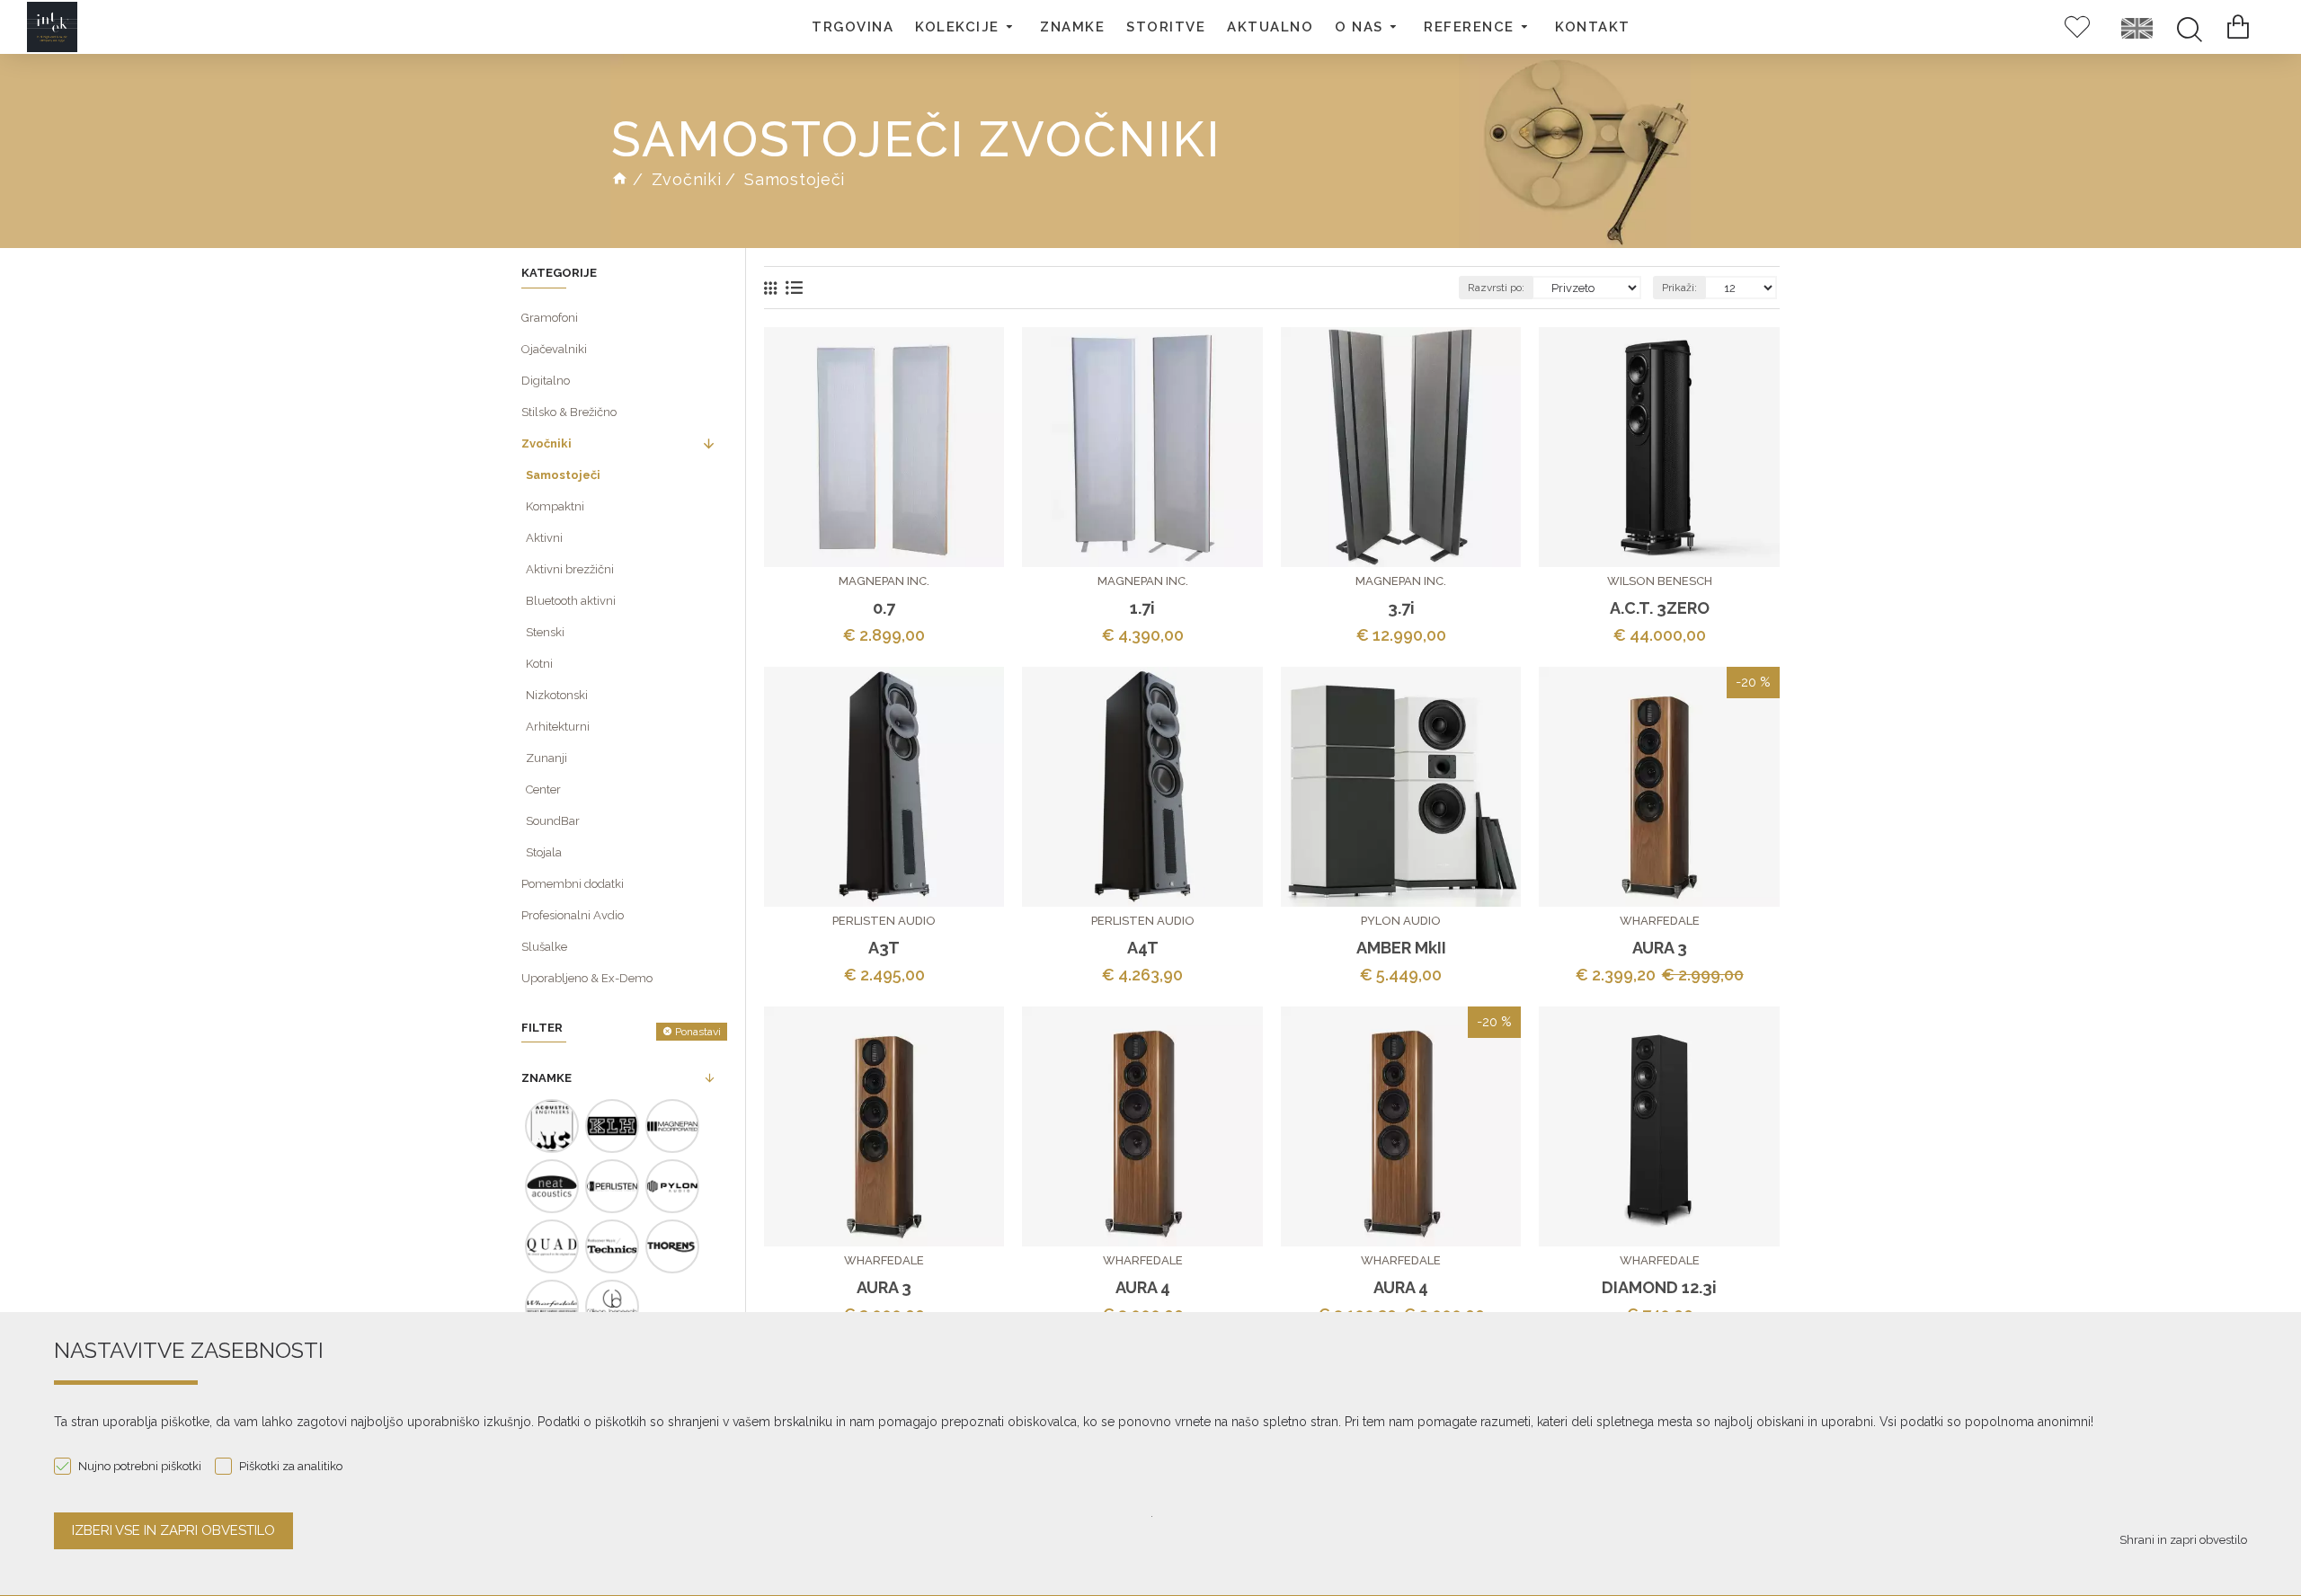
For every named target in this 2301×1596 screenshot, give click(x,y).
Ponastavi (698, 1032)
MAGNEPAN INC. (884, 581)
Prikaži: (1679, 288)
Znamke (546, 1078)
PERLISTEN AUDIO (884, 921)
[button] (967, 27)
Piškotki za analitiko (291, 1466)
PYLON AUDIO (1401, 921)
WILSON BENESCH (1660, 581)
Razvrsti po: (1496, 288)
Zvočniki (687, 179)
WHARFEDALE (1660, 921)
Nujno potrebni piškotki (140, 1466)
